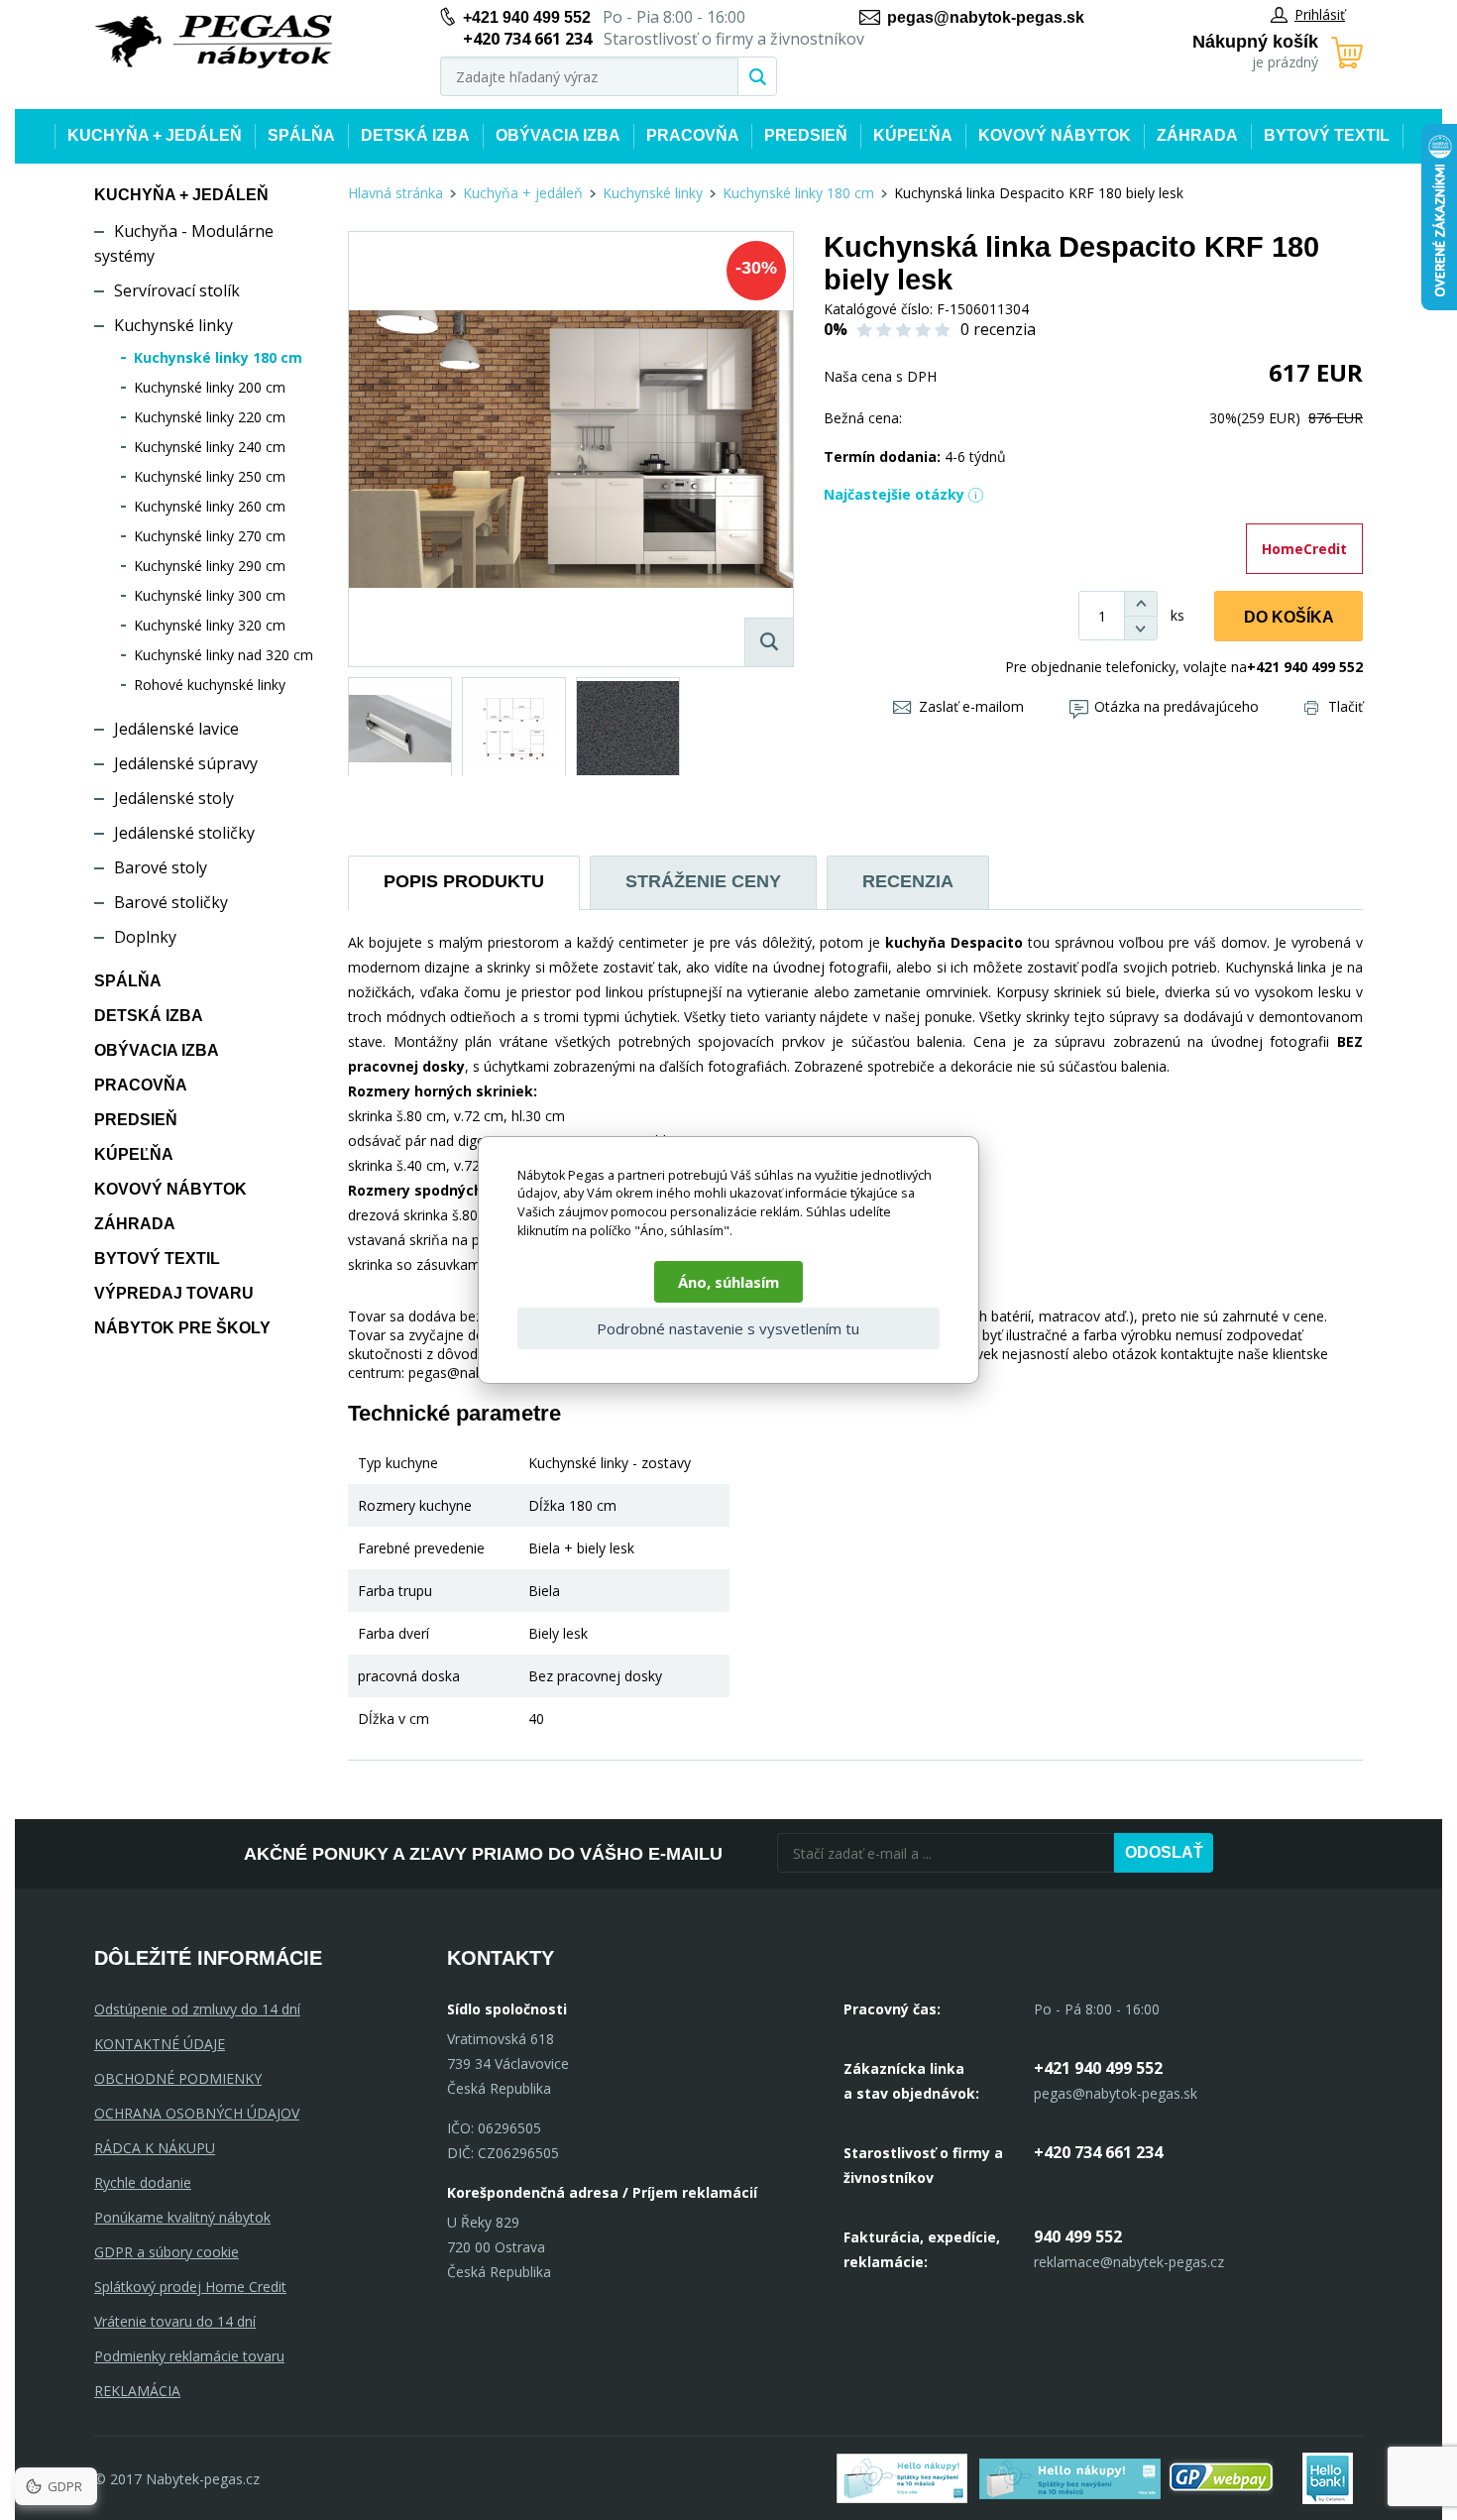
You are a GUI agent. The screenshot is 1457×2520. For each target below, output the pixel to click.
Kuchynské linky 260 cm (210, 506)
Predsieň (806, 135)
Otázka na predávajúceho (1177, 706)
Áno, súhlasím (728, 1282)
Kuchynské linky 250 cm (210, 476)
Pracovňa (693, 135)
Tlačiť (1345, 706)
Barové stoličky (171, 902)
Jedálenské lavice (176, 729)
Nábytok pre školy (182, 1328)
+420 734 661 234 (1098, 2152)
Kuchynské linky (173, 325)
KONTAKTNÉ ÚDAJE (160, 2044)
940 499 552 (1078, 2236)
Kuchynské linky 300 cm (210, 595)
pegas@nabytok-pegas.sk (986, 17)
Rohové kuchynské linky (210, 685)
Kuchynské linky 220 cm (210, 417)
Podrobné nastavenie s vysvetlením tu (728, 1328)
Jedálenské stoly (174, 798)
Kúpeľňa (913, 135)
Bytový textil (1327, 135)
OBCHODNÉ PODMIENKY (178, 2078)
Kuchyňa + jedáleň (155, 135)
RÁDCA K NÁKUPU (155, 2148)
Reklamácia (137, 2391)
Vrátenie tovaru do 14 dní (175, 2321)
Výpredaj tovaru (174, 1293)
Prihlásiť (1320, 14)
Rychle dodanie (143, 2182)
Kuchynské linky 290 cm (210, 566)
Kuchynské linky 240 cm (210, 447)
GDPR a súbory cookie (167, 2252)
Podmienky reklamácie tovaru (189, 2356)
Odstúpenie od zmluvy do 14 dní (197, 2009)
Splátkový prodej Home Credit (190, 2287)
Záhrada (1197, 135)
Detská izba (415, 135)
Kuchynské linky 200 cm (210, 387)
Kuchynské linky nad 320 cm (224, 655)
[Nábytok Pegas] (213, 42)
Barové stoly (161, 867)
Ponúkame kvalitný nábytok (182, 2217)
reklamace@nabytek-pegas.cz (1129, 2262)
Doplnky (145, 937)
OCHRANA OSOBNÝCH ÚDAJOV (197, 2113)
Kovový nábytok (1055, 135)
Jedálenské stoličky (184, 833)
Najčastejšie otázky (894, 494)
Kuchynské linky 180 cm (218, 357)
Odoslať (1164, 1852)
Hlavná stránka (395, 193)
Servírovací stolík (177, 290)
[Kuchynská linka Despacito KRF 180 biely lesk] (571, 449)
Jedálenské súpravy (186, 763)
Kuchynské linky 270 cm (210, 536)
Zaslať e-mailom (971, 706)
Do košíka (1289, 617)
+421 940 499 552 (527, 17)
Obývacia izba (558, 135)
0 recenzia (998, 329)
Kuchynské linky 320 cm (210, 625)
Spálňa (301, 135)
